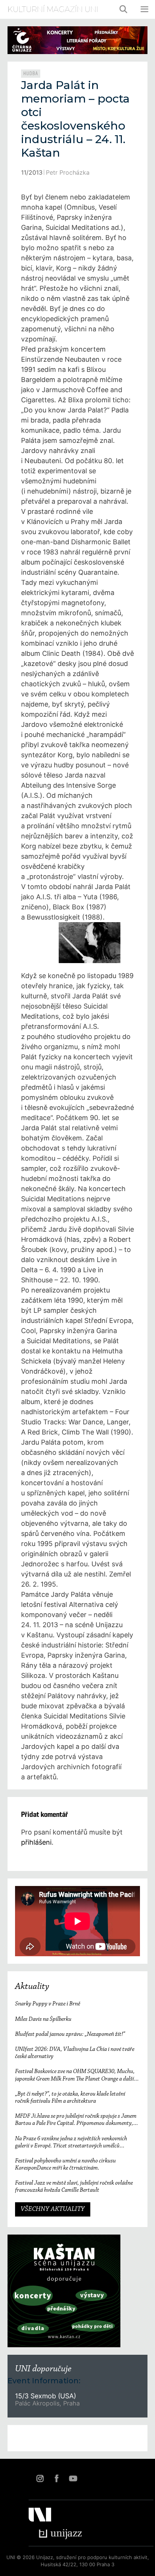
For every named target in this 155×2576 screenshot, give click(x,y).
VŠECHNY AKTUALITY (53, 2209)
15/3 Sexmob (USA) (46, 2396)
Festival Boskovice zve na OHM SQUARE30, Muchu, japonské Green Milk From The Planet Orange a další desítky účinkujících (75, 2075)
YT (73, 2478)
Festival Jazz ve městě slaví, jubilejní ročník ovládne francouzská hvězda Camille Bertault (74, 2187)
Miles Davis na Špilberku (43, 2019)
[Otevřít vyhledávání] (124, 9)
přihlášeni (36, 1842)
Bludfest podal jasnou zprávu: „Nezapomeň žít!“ (70, 2034)
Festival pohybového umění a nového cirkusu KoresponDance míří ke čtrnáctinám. (65, 2165)
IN (40, 2478)
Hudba (31, 74)
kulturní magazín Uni (53, 9)
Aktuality (32, 1987)
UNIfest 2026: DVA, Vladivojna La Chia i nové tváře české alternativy (75, 2053)
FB (56, 2478)
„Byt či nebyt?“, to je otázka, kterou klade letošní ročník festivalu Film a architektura (70, 2098)
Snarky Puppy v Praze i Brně (48, 2004)
